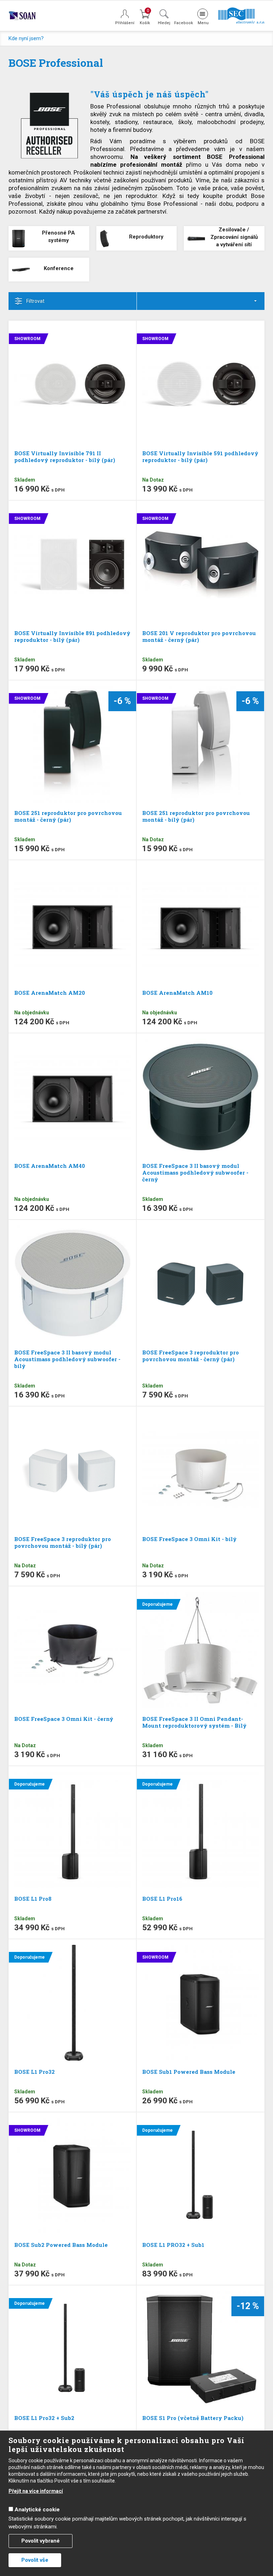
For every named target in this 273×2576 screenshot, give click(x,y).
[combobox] (201, 301)
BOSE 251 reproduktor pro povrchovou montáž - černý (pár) (68, 816)
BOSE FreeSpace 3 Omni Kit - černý (64, 1719)
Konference (59, 268)
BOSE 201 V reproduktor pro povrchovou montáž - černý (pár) (199, 636)
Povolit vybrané (41, 2541)
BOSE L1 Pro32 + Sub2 (44, 2418)
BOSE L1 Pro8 (33, 1899)
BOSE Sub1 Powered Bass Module (189, 2072)
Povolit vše (35, 2560)
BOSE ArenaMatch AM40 (50, 1166)
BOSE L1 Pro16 (162, 1899)
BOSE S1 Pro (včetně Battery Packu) (193, 2418)
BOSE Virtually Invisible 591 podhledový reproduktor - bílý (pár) (200, 457)
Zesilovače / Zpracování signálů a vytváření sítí (234, 237)
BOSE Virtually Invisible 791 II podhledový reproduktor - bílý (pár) (65, 457)
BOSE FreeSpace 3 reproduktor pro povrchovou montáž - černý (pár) (191, 1356)
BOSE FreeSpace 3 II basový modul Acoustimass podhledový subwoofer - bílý (67, 1359)
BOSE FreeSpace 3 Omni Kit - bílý (189, 1539)
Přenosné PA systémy (58, 237)
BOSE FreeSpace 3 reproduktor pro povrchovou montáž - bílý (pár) (63, 1542)
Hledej (164, 23)
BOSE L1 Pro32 (34, 2072)
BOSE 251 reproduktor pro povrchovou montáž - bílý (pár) (196, 816)
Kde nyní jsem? (26, 38)
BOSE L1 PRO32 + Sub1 (173, 2245)
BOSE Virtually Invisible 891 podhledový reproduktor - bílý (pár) (72, 636)
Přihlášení (125, 23)
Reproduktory (146, 237)
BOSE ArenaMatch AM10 (177, 993)
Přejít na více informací (36, 2491)
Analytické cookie (37, 2510)
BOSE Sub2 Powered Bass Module (61, 2245)
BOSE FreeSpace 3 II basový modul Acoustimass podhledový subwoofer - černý (195, 1172)
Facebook (183, 23)
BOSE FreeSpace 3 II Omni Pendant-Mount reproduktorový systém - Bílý (194, 1722)
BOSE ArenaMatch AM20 (50, 993)
